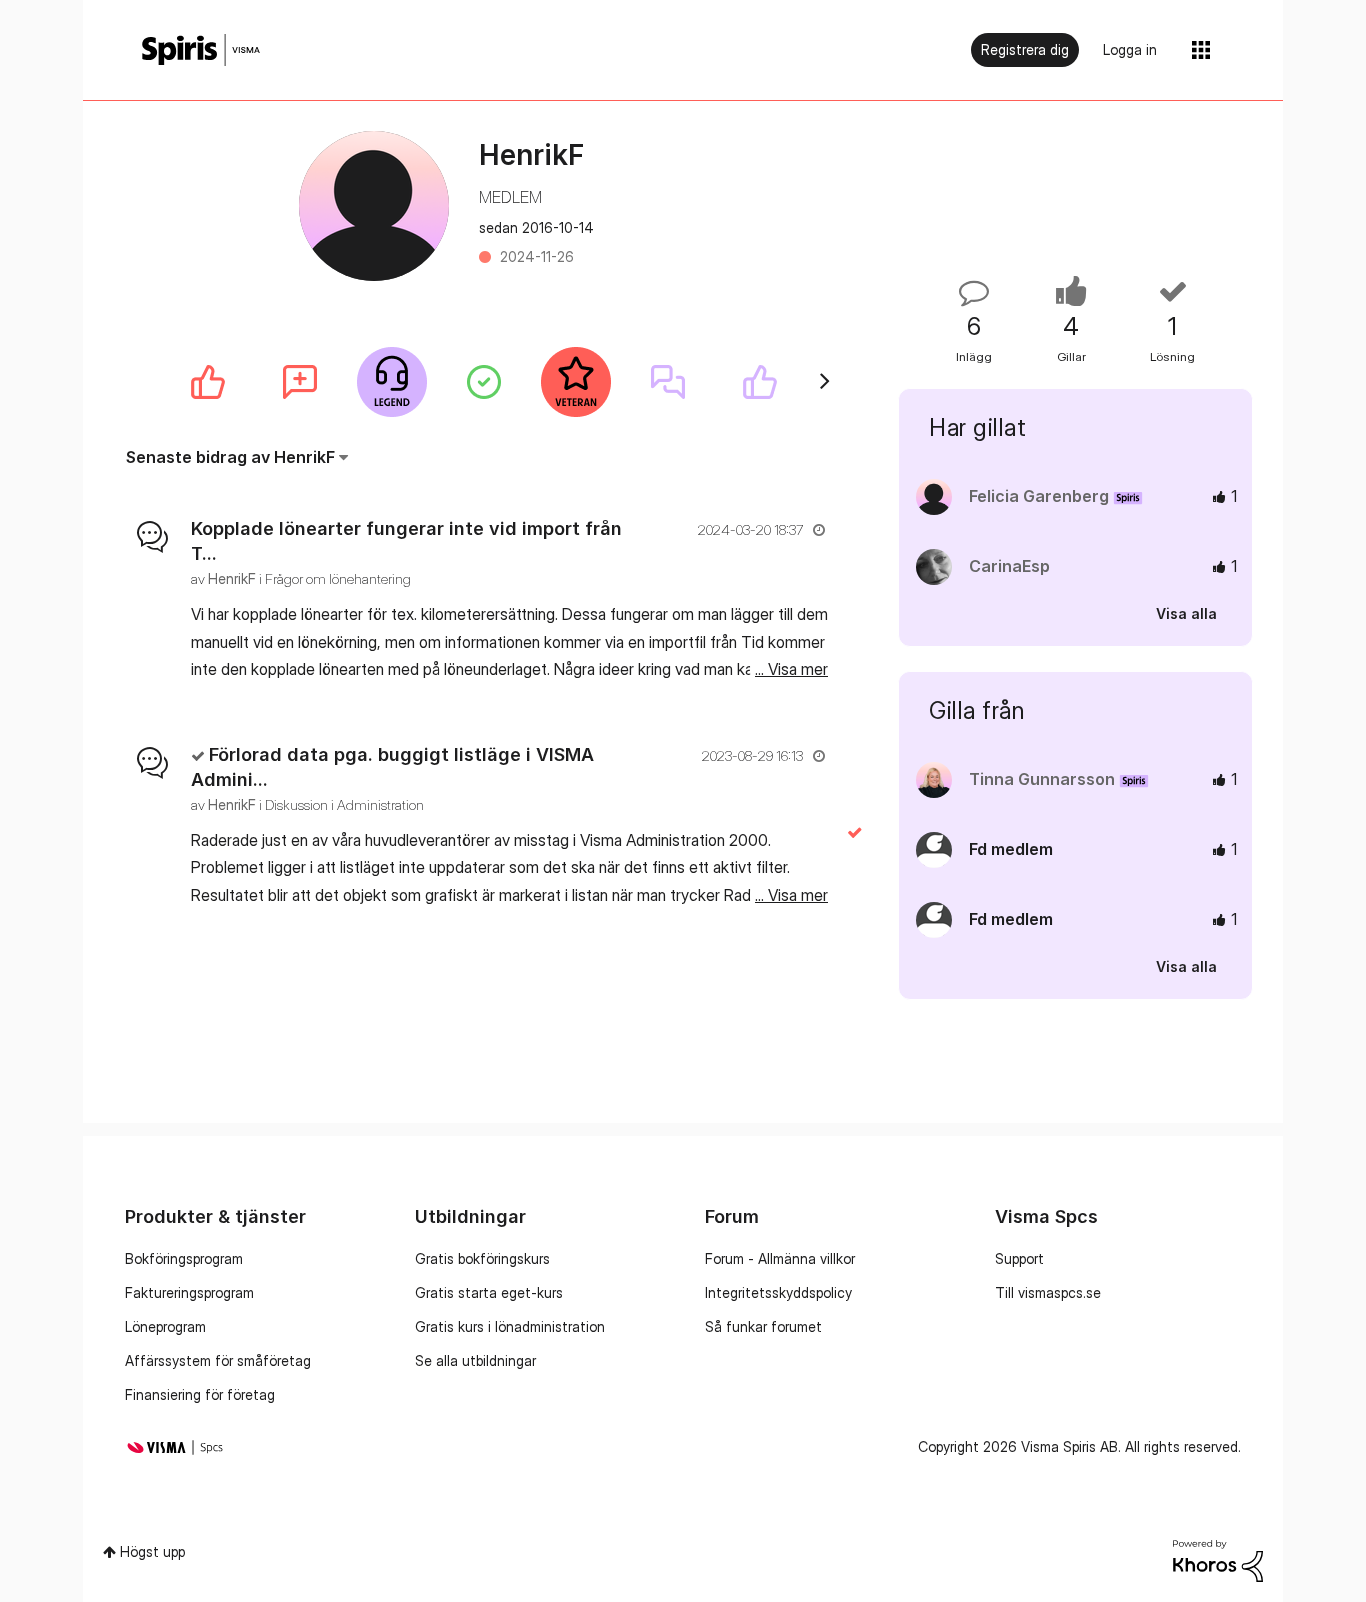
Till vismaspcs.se (1048, 1292)
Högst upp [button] (152, 1551)
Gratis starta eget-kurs (489, 1292)
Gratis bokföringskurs (482, 1258)
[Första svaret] (668, 382)
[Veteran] (576, 382)
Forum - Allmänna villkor (780, 1258)
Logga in (1130, 49)
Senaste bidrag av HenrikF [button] (230, 457)
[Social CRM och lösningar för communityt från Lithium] (1218, 1559)
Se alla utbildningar (475, 1360)
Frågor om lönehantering (338, 578)
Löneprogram (165, 1326)
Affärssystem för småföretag (218, 1360)
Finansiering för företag (200, 1394)
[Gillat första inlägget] (208, 382)
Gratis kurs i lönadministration (510, 1326)
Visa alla (1186, 613)
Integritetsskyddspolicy (778, 1292)
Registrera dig (1025, 49)
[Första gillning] (760, 382)
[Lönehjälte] (392, 382)
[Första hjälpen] (484, 382)
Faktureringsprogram (189, 1292)
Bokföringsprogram (184, 1258)
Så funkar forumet (763, 1326)
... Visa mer (791, 669)
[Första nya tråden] (300, 382)
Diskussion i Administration (344, 804)
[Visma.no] (201, 50)
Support (1019, 1258)
